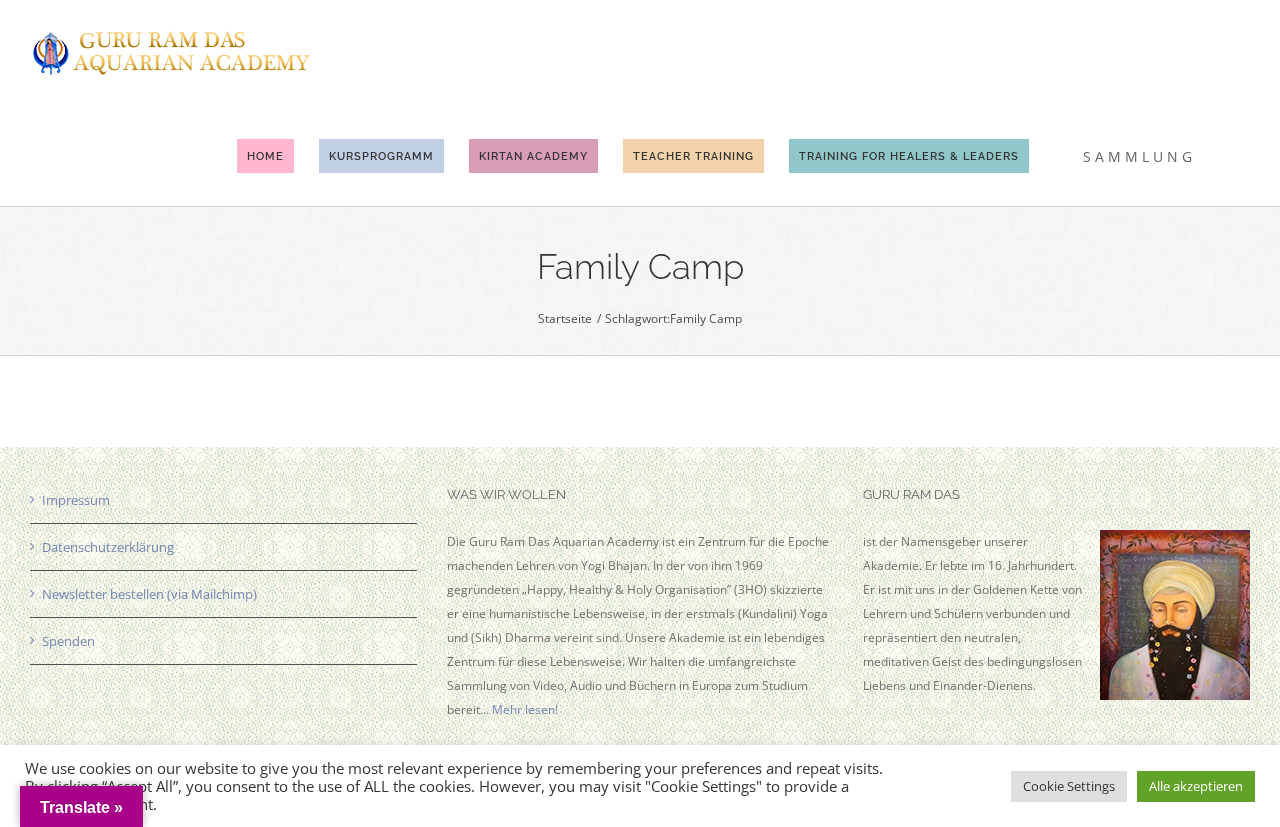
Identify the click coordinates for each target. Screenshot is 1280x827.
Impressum (76, 500)
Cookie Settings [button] (1069, 786)
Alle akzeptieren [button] (1196, 786)
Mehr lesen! (525, 709)
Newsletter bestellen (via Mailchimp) (149, 594)
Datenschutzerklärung (108, 547)
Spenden (68, 641)
